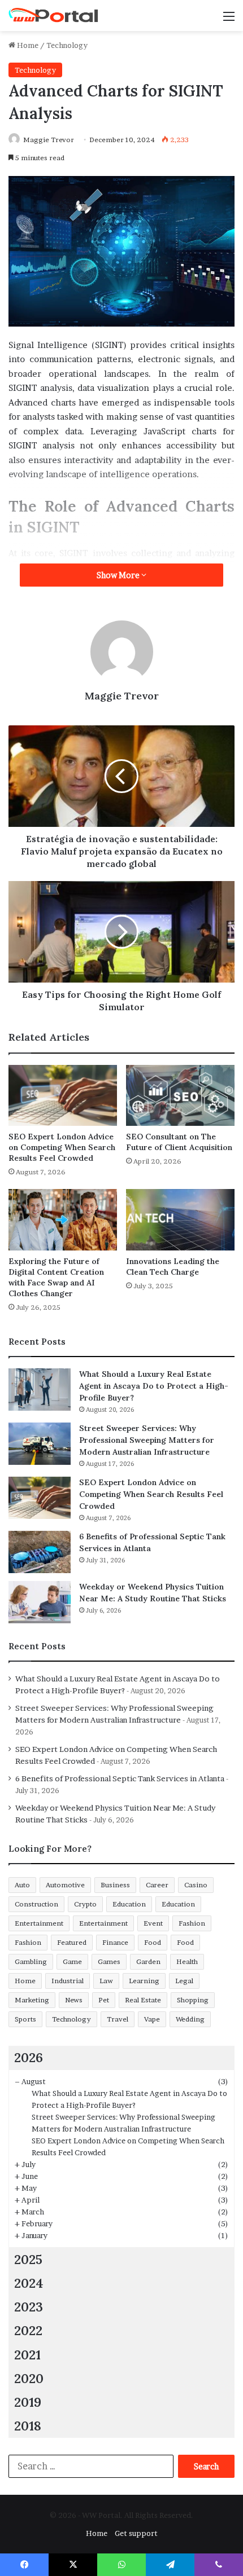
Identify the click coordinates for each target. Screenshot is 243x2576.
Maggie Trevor (49, 140)
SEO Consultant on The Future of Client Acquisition (179, 1142)
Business (115, 1885)
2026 (29, 2057)
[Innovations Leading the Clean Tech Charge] (180, 1219)
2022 (28, 2330)
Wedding (190, 2019)
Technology (67, 45)
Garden (148, 1961)
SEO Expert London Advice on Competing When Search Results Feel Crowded (62, 1147)
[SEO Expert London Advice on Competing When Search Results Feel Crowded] (63, 1095)
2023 (29, 2307)
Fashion (192, 1923)
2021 (27, 2355)
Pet (104, 2000)
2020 (29, 2378)
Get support (136, 2533)
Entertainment (39, 1923)
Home (27, 45)
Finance (115, 1942)
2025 (28, 2259)
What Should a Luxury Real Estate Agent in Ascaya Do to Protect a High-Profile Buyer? (154, 1386)
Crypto (85, 1904)
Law (106, 1981)
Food (153, 1942)
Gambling (31, 1961)
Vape (152, 2019)
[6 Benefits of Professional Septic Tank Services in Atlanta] (40, 1552)
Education (129, 1904)
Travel (118, 2019)
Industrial (68, 1981)
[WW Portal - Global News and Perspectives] (54, 16)
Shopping (193, 2000)
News (74, 2000)
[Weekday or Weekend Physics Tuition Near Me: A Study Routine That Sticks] (40, 1602)
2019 (28, 2402)
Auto (22, 1885)
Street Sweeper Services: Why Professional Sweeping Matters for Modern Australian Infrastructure (147, 1440)
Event (153, 1923)
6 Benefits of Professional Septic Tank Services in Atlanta (120, 1778)
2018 (28, 2426)
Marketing (32, 2000)
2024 (29, 2283)
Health (187, 1961)
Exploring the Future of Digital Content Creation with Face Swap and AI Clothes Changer (56, 1277)
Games (109, 1961)
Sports (25, 2019)
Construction (36, 1904)
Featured (72, 1942)
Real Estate (143, 2000)
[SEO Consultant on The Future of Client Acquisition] (180, 1095)
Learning (144, 1981)
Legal (184, 1981)
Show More (119, 575)
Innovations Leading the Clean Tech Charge (173, 1267)
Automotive (65, 1885)
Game (72, 1961)
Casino (196, 1885)
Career (157, 1885)
